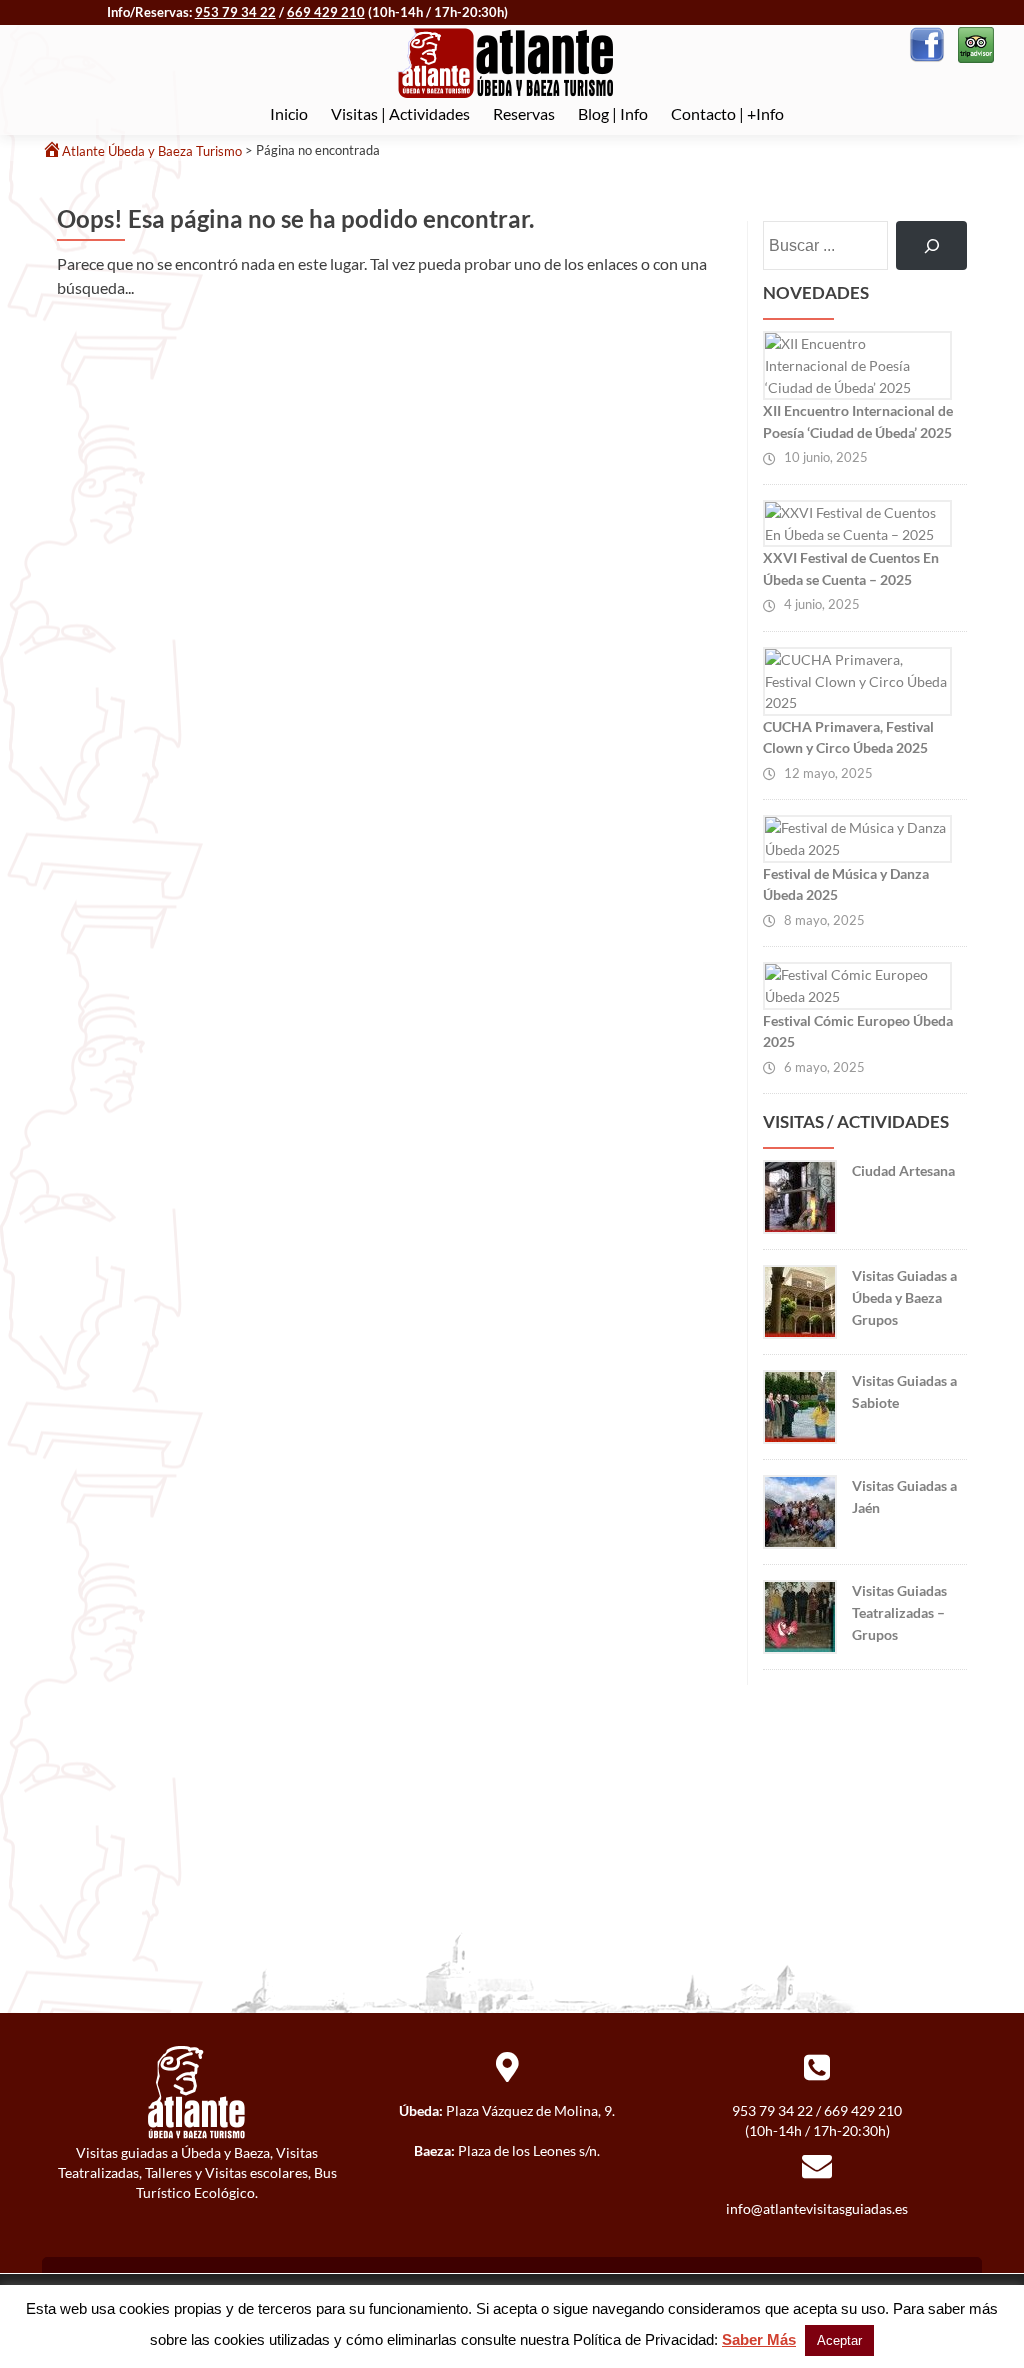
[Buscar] (931, 245)
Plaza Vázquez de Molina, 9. (530, 2110)
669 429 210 (326, 12)
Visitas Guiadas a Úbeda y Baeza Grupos (904, 1297)
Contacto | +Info (727, 113)
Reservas (524, 113)
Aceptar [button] (839, 2340)
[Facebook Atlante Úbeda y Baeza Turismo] (927, 42)
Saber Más (759, 2339)
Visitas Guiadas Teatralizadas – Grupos (899, 1612)
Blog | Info (613, 113)
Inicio (289, 113)
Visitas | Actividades (400, 113)
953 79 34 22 (235, 12)
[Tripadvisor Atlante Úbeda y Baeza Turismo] (974, 42)
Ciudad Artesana (903, 1170)
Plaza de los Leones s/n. (529, 2150)
